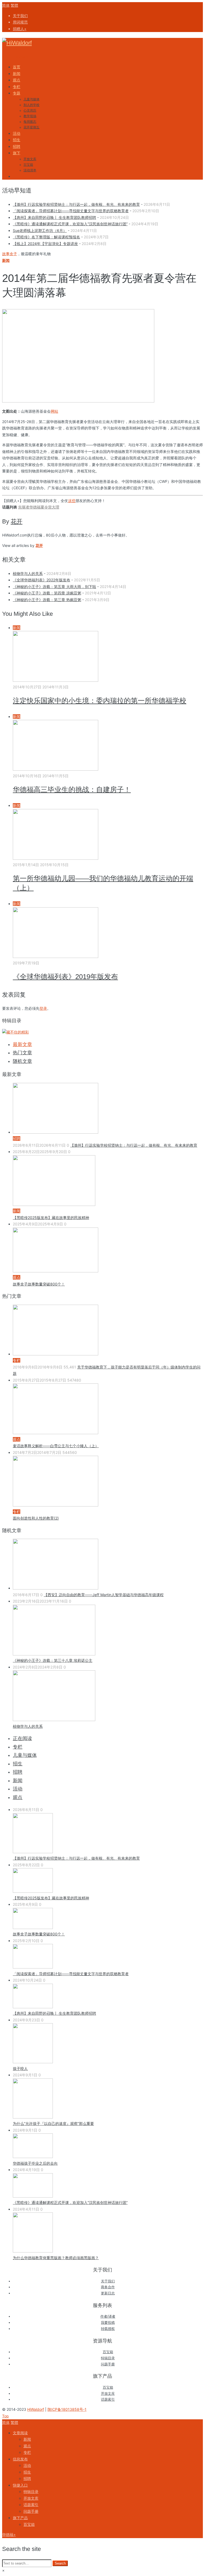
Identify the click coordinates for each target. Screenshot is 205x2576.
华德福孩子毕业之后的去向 (35, 2163)
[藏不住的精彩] (15, 1032)
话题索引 (108, 2399)
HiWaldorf (36, 2409)
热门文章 (22, 1053)
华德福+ (9, 2534)
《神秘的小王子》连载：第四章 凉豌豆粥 (47, 593)
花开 (39, 545)
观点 (18, 1797)
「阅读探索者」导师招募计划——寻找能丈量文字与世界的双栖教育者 (71, 211)
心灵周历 (30, 111)
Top (5, 2416)
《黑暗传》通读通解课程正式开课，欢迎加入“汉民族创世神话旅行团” (70, 224)
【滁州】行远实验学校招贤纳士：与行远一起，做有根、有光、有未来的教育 (76, 204)
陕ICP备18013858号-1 (67, 2409)
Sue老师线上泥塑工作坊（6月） (40, 230)
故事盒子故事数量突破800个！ (39, 1284)
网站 (54, 411)
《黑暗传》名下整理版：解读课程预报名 (46, 237)
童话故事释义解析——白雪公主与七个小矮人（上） (56, 1446)
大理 (56, 507)
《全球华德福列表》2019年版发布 (65, 977)
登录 (43, 1008)
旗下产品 (20, 2518)
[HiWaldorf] (17, 43)
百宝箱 (28, 165)
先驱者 (24, 507)
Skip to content (15, 57)
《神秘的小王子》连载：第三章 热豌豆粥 (47, 600)
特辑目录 (108, 2358)
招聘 (18, 1772)
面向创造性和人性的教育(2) (36, 1518)
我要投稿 (108, 2323)
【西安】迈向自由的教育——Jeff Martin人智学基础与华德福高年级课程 (104, 1595)
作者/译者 (108, 2316)
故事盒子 (10, 254)
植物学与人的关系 (28, 573)
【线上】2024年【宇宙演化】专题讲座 (45, 244)
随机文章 (22, 1061)
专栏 (18, 1747)
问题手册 (108, 2364)
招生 (18, 1764)
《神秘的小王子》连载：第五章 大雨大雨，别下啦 (54, 587)
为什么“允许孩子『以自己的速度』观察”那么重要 (53, 2123)
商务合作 (108, 2287)
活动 (18, 1789)
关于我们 (108, 2281)
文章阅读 (20, 2433)
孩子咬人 (20, 2068)
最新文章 (22, 1044)
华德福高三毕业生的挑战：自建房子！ (72, 790)
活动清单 (30, 170)
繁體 (14, 5)
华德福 (35, 507)
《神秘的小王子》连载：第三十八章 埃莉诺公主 (53, 1660)
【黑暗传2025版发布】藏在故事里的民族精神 (51, 1218)
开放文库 (30, 159)
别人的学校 (31, 105)
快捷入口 (20, 2485)
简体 (6, 5)
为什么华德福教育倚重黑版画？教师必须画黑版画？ (56, 2258)
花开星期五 (31, 127)
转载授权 (108, 2329)
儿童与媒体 (31, 99)
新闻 (6, 260)
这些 (72, 501)
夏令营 (46, 507)
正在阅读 (22, 1738)
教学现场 (30, 116)
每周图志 (30, 122)
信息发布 (20, 2459)
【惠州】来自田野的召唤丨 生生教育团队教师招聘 (54, 217)
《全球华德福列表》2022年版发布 (42, 580)
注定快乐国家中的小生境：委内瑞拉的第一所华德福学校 (100, 701)
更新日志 (108, 2293)
